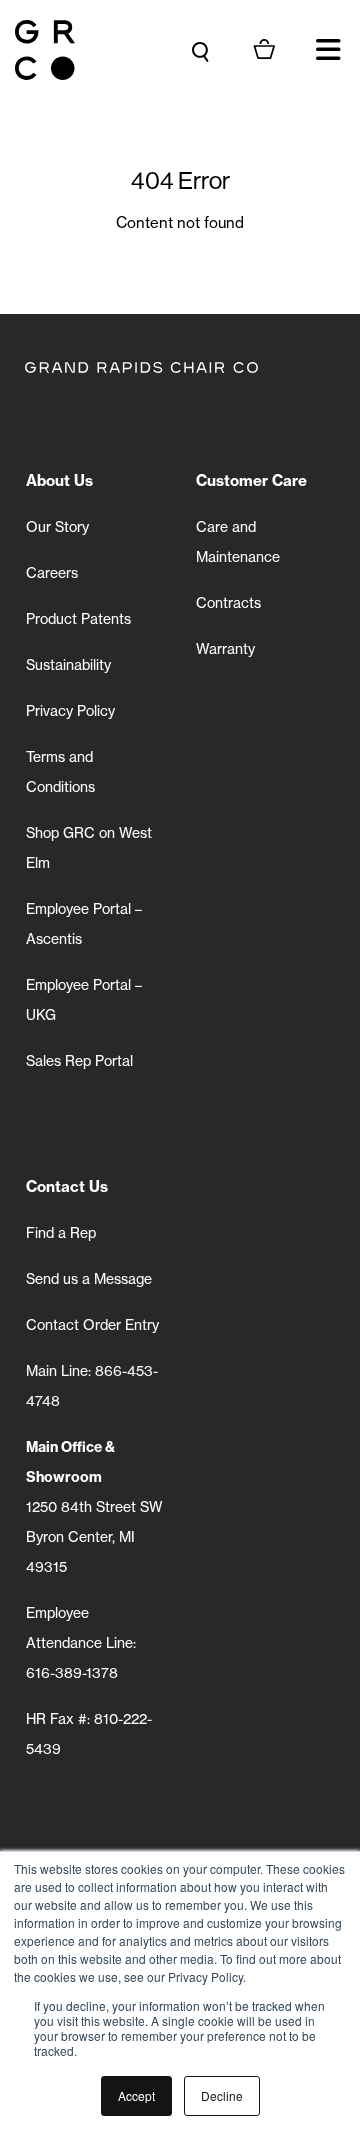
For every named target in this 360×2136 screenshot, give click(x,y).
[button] (328, 50)
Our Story (57, 526)
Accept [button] (136, 2095)
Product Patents (78, 618)
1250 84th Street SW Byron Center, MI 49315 (94, 1506)
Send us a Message (89, 1278)
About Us (59, 480)
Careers (52, 572)
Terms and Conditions (60, 771)
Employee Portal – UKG (84, 999)
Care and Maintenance (238, 541)
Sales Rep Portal (79, 1060)
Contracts (228, 602)
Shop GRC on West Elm (89, 847)
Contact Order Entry (92, 1324)
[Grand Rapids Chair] (45, 50)
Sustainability (68, 664)
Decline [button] (222, 2095)
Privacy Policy (70, 710)
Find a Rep (61, 1232)
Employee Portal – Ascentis (84, 923)
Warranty (225, 648)
